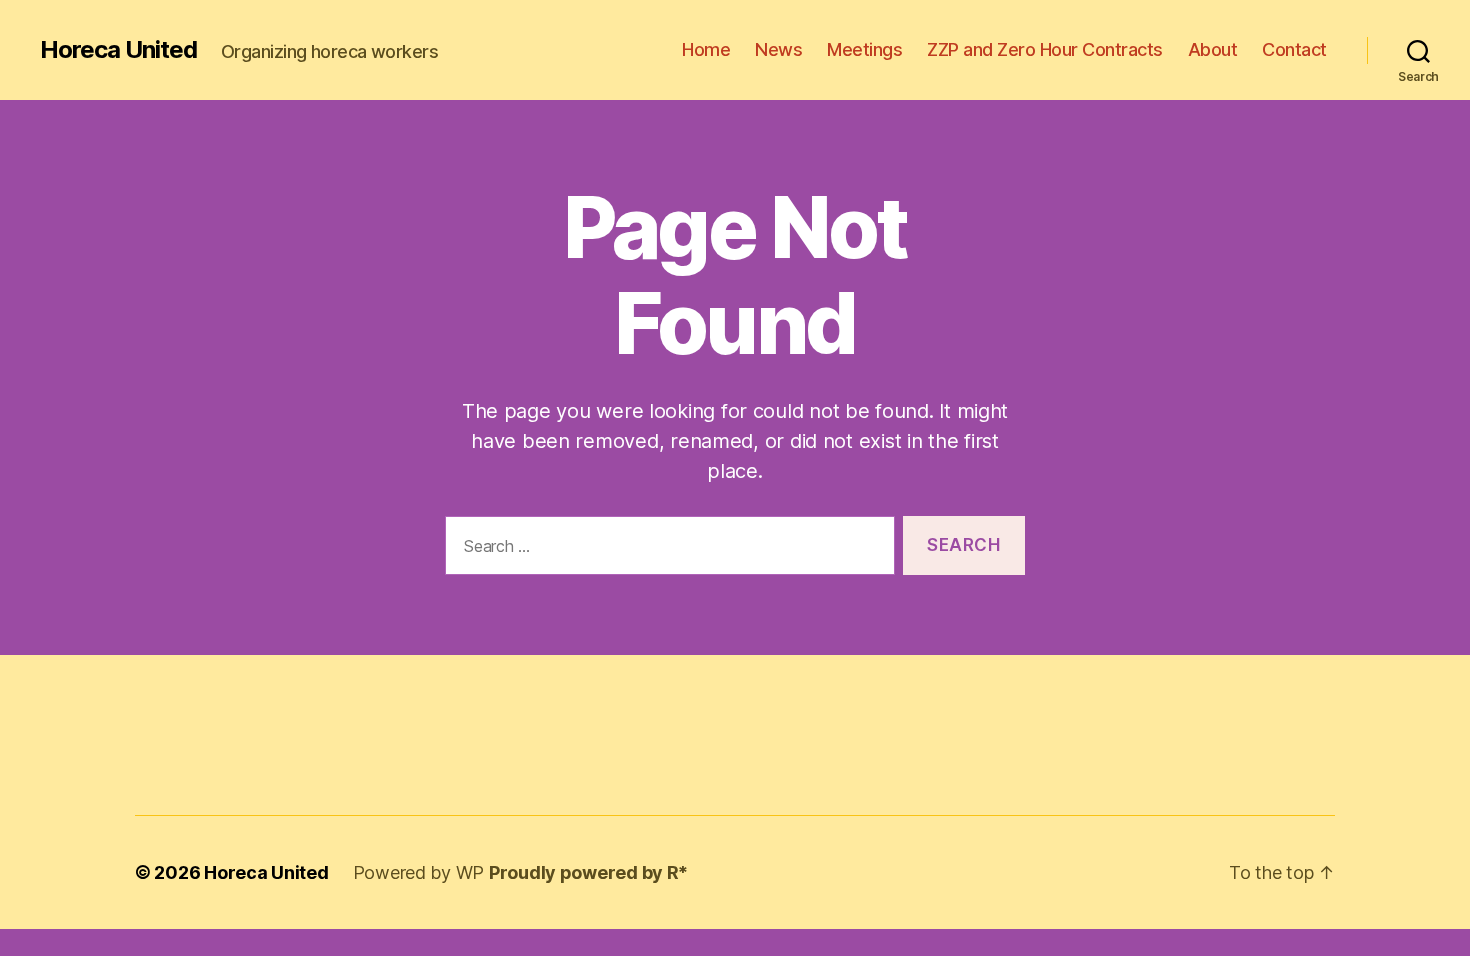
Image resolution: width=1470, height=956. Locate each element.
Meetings (864, 49)
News (778, 49)
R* (677, 872)
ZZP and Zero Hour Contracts (1045, 49)
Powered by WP (421, 872)
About (1213, 49)
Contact (1294, 49)
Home (706, 49)
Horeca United (118, 50)
